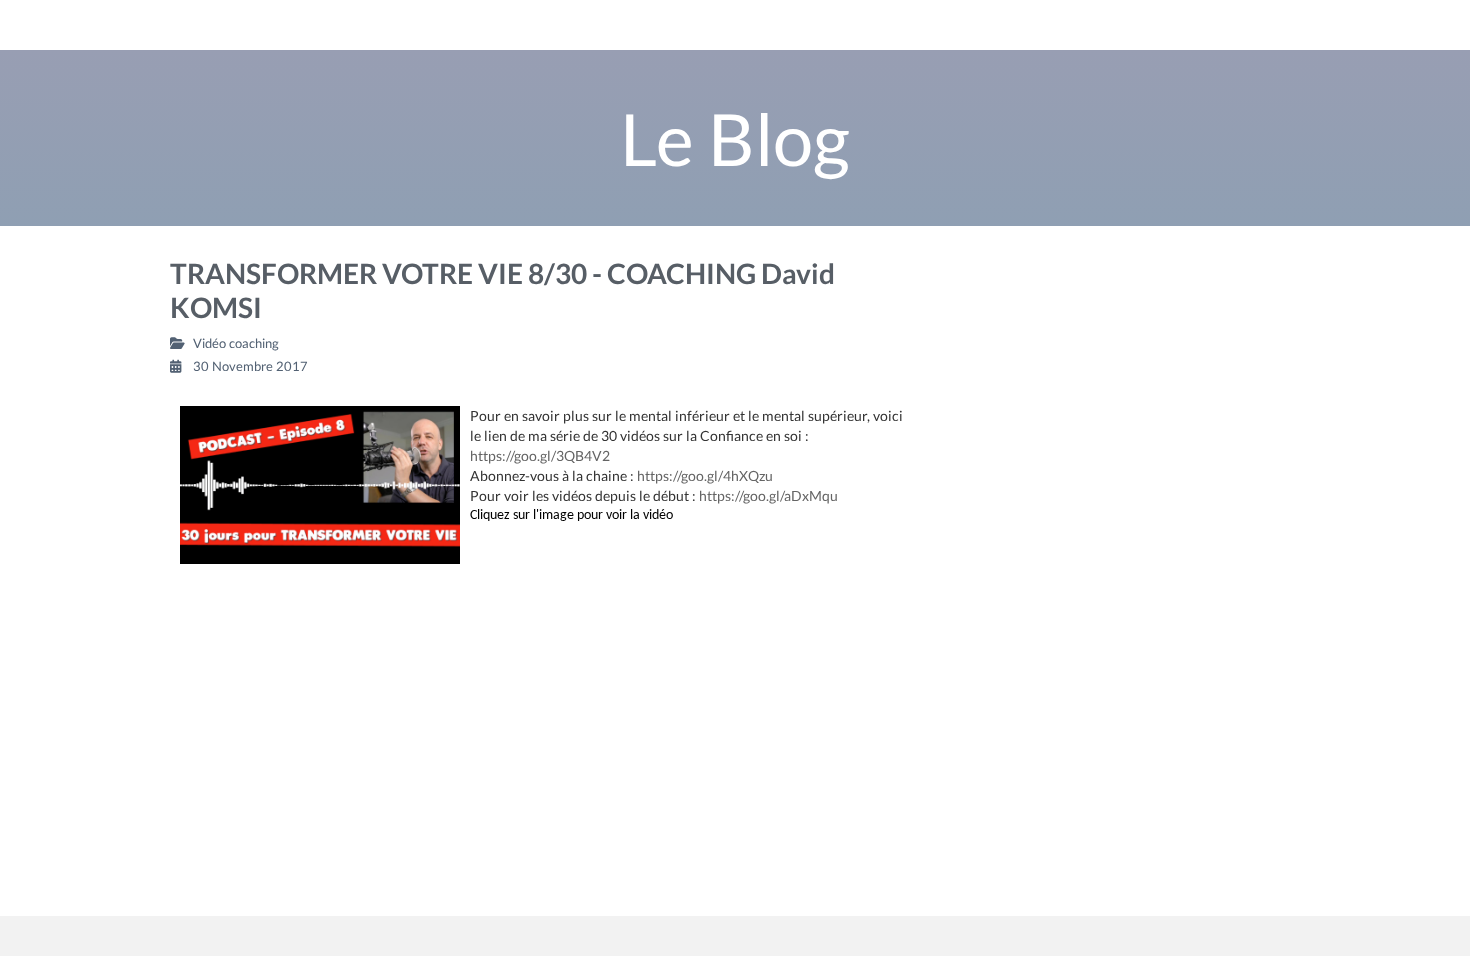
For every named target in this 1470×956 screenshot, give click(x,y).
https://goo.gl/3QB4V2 (540, 455)
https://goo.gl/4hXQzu (705, 475)
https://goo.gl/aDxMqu (768, 495)
